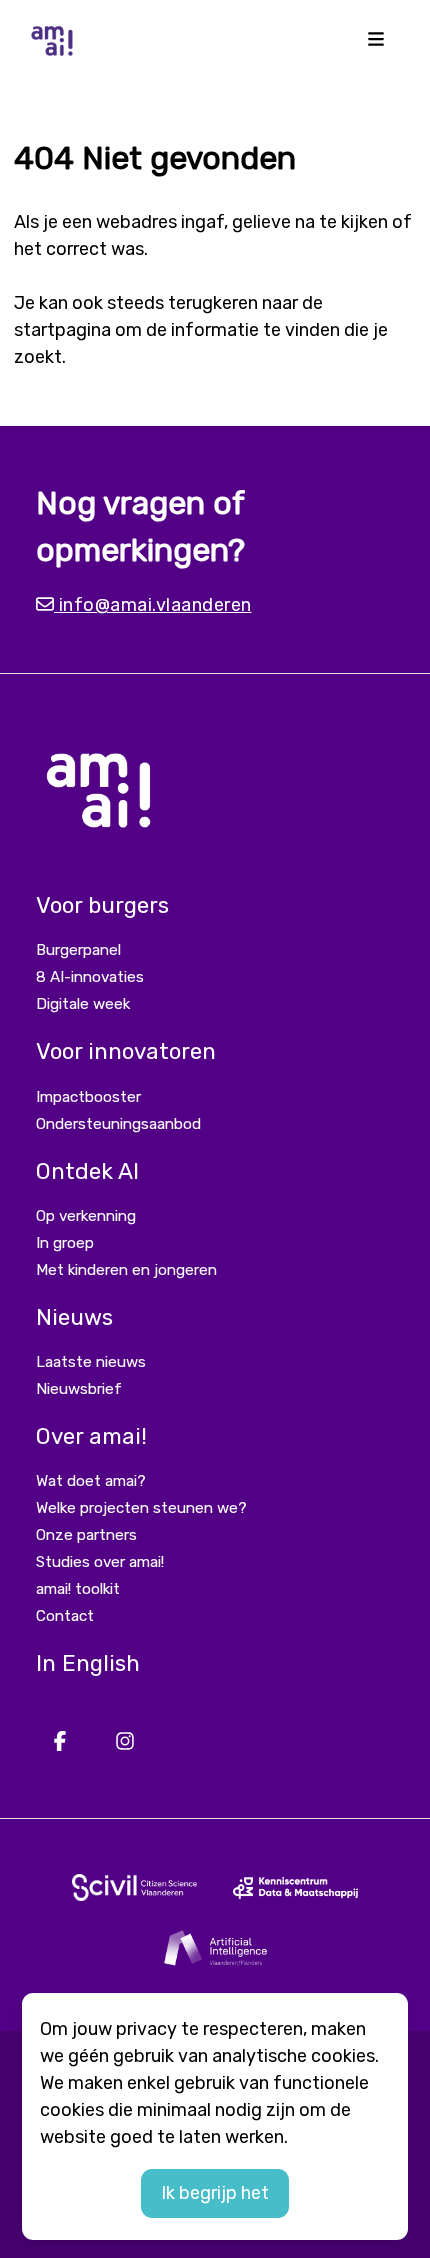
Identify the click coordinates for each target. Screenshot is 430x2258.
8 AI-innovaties (90, 977)
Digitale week (83, 1004)
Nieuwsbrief (79, 1389)
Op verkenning (86, 1216)
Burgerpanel (78, 950)
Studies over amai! (100, 1562)
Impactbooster (88, 1097)
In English (88, 1663)
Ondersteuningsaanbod (118, 1124)
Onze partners (86, 1535)
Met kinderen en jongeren (126, 1270)
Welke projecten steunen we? (141, 1508)
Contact (65, 1616)
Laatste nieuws (91, 1362)
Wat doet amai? (91, 1481)
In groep (65, 1243)
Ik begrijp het (215, 2193)
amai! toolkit (78, 1589)
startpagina (62, 330)
